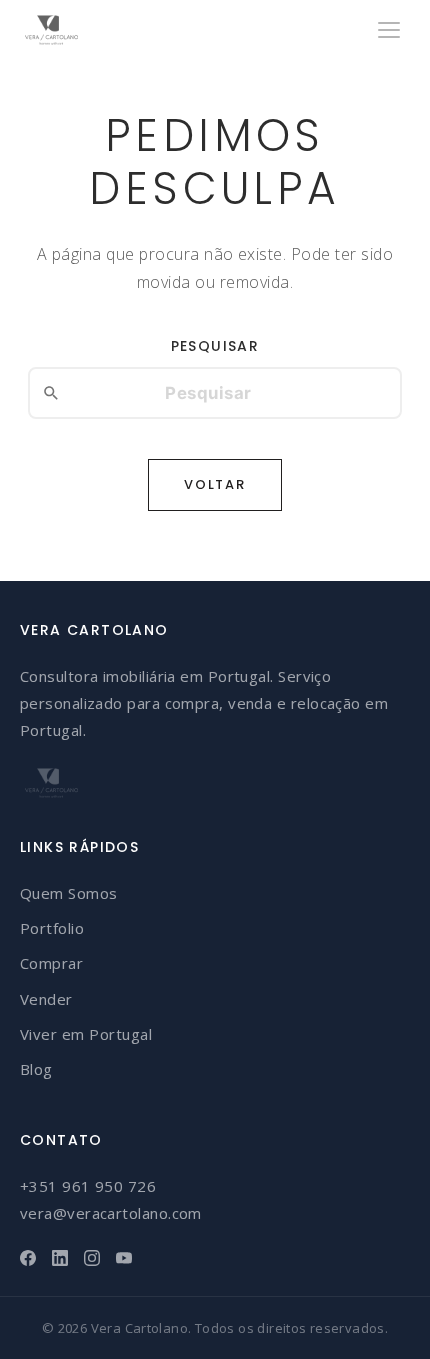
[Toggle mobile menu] (389, 30)
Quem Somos (69, 893)
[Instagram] (92, 1258)
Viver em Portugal (86, 1034)
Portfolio (52, 928)
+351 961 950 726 (88, 1186)
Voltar (215, 484)
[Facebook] (28, 1258)
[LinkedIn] (60, 1258)
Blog (36, 1069)
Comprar (51, 963)
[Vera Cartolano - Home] (51, 30)
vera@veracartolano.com (111, 1213)
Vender (46, 999)
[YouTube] (124, 1258)
